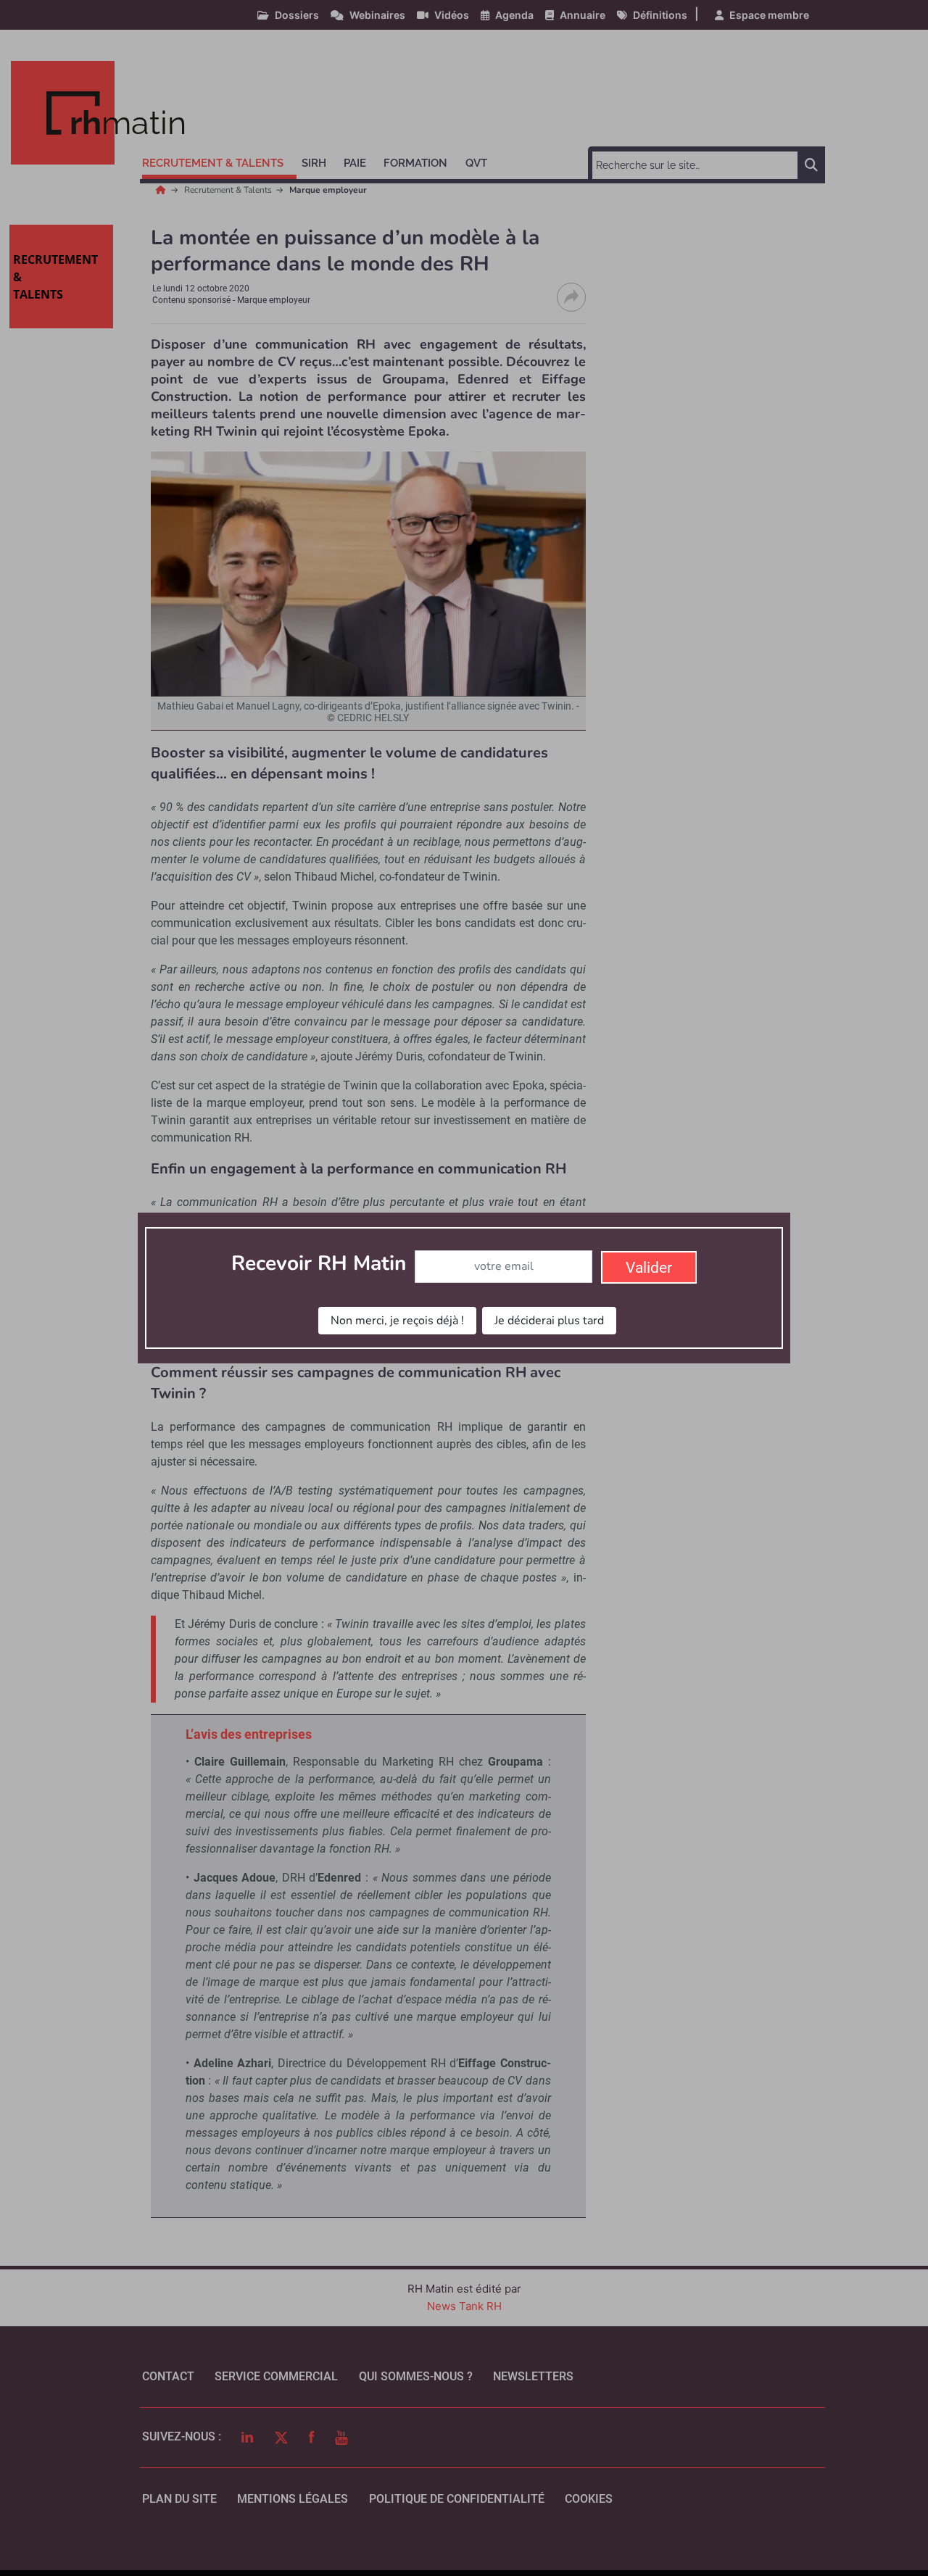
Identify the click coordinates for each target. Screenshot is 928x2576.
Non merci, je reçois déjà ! (397, 1321)
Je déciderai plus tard (549, 1321)
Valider (649, 1268)
